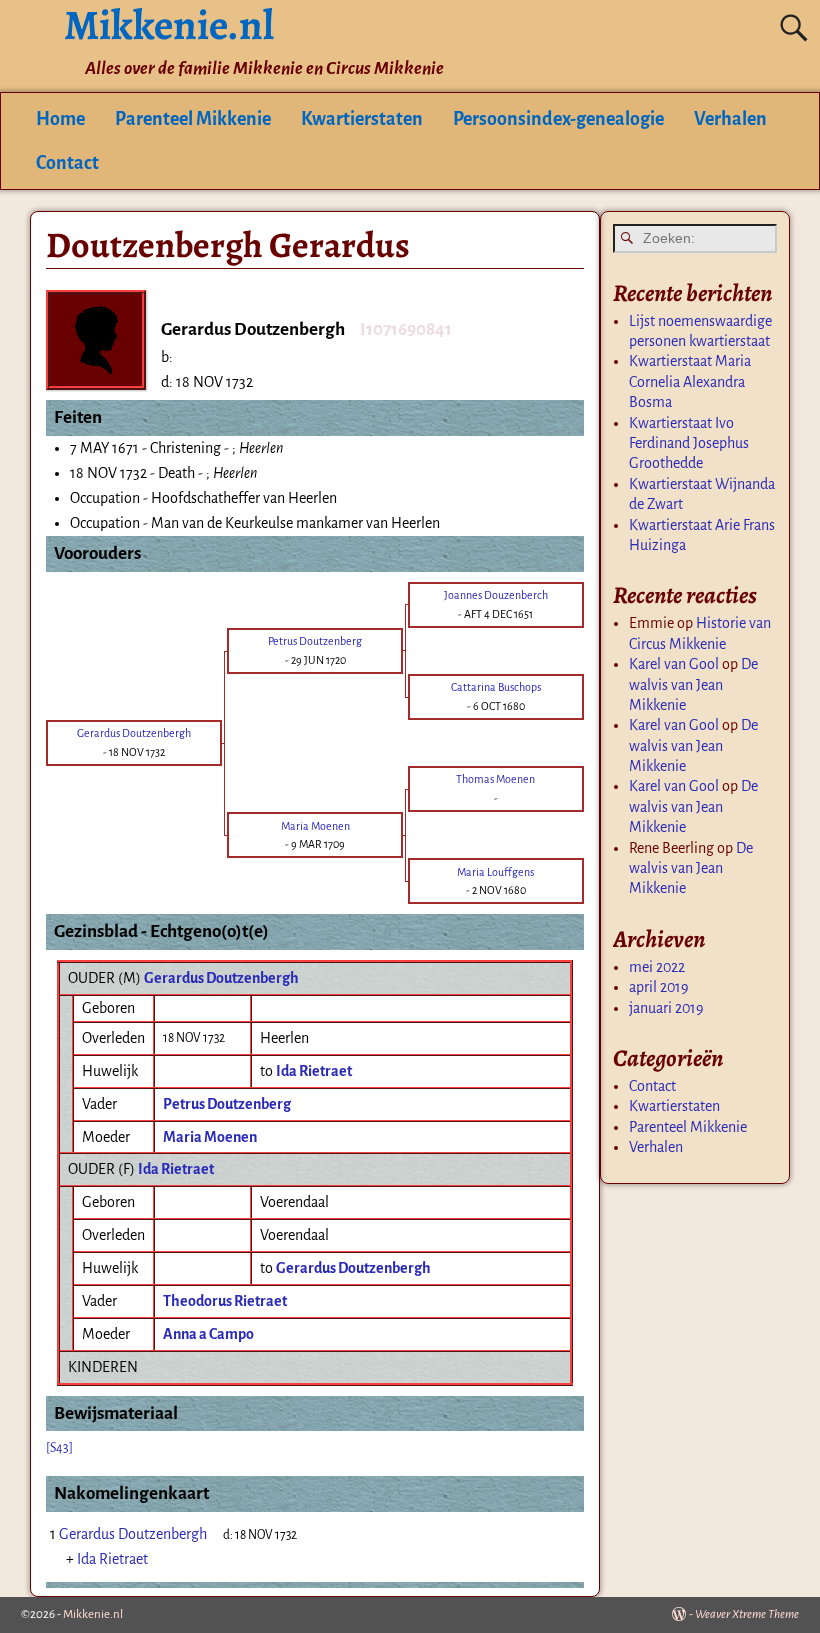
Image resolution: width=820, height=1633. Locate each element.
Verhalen (730, 119)
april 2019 (659, 987)
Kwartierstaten (362, 119)
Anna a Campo (208, 1334)
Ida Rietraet (176, 1169)
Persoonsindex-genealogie (558, 119)
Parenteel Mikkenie (193, 119)
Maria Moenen (210, 1137)
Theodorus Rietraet (225, 1301)
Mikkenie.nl (93, 1614)
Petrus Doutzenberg (227, 1104)
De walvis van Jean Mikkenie (693, 684)
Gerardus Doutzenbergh (221, 978)
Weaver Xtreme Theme (747, 1614)
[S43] (59, 1448)
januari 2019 (666, 1008)
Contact (67, 163)
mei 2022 (657, 967)
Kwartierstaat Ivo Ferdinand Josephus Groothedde (689, 443)
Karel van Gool (674, 664)
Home (60, 119)
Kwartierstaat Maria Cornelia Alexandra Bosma (690, 381)
